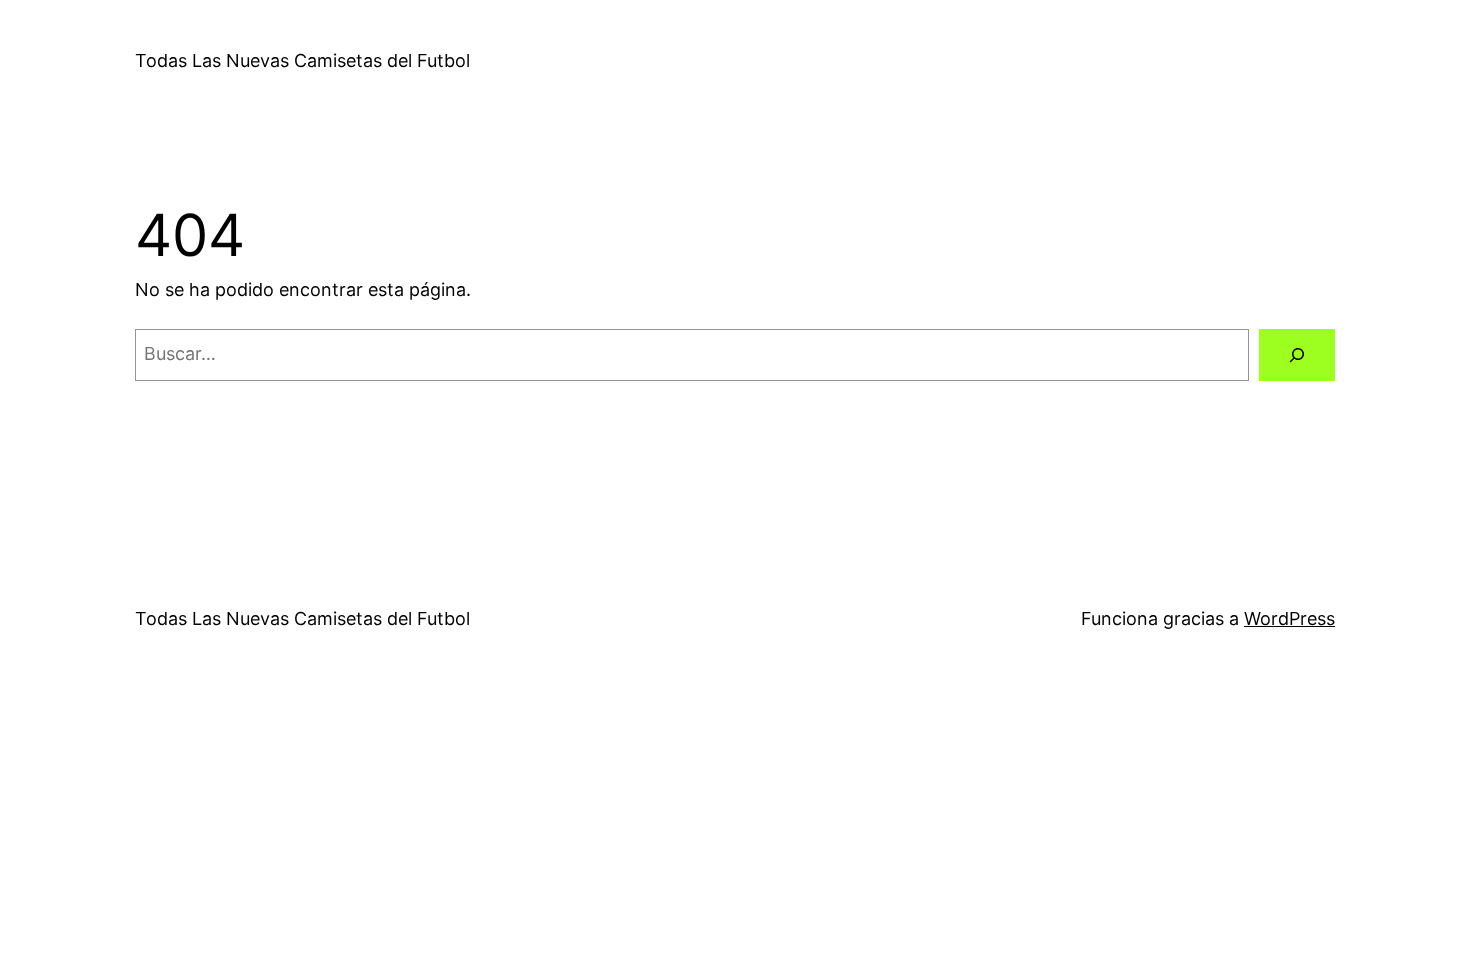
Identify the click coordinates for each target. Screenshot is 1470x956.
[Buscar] (1297, 355)
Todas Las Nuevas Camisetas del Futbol (302, 60)
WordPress (1289, 618)
